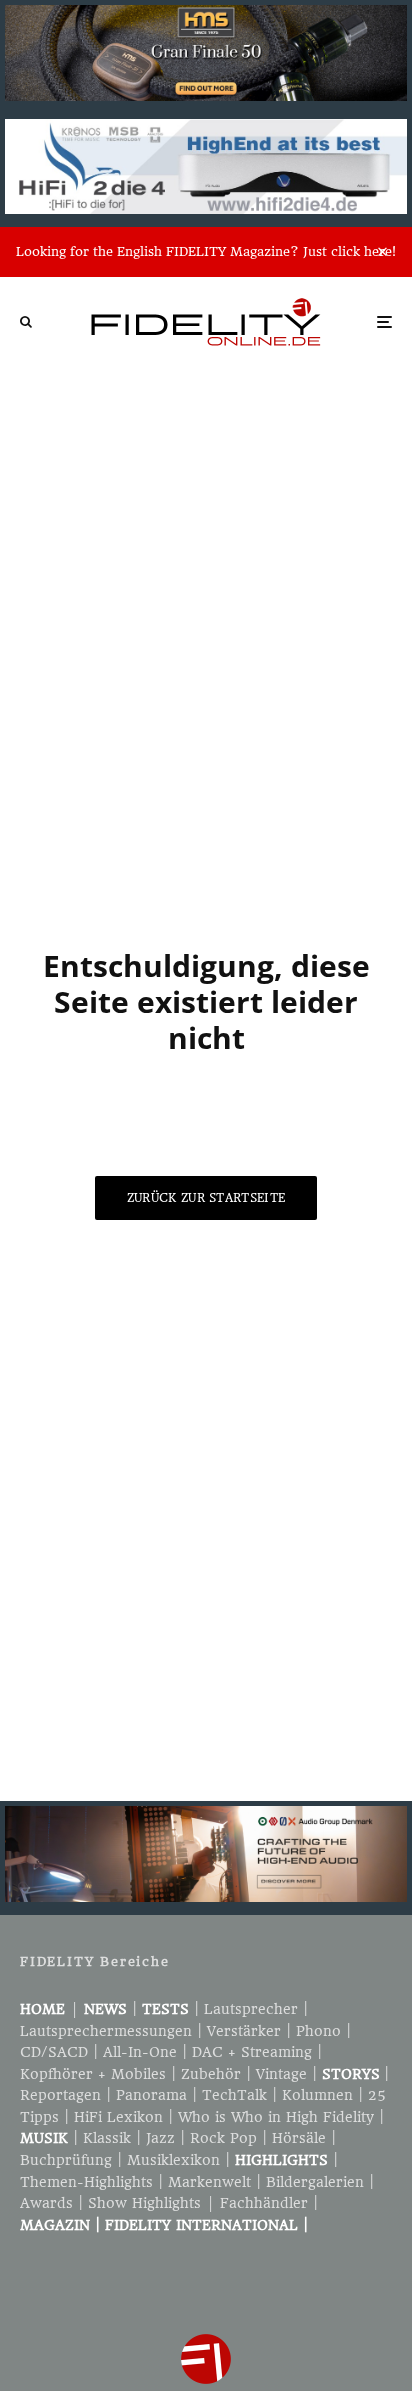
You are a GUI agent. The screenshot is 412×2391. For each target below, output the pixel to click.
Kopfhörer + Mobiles (93, 2074)
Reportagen (60, 2095)
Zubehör (211, 2074)
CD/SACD (54, 2052)
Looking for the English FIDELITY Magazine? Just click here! (206, 251)
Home (42, 2009)
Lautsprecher (251, 2009)
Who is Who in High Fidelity (276, 2117)
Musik (44, 2138)
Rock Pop (223, 2138)
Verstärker (244, 2031)
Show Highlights (144, 2203)
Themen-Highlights (86, 2182)
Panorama (151, 2095)
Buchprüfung (66, 2160)
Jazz (160, 2138)
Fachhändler (264, 2203)
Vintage (281, 2074)
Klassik (107, 2138)
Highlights (281, 2160)
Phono (318, 2031)
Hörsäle (299, 2138)
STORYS (351, 2074)
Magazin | (62, 2225)
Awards (46, 2203)
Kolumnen (317, 2095)
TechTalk (234, 2095)
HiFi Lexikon (118, 2117)
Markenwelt (209, 2182)
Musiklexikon (173, 2160)
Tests (165, 2009)
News (105, 2009)
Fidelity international (201, 2225)
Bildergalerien (315, 2182)
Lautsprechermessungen (106, 2031)
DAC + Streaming (252, 2052)
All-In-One (140, 2052)
